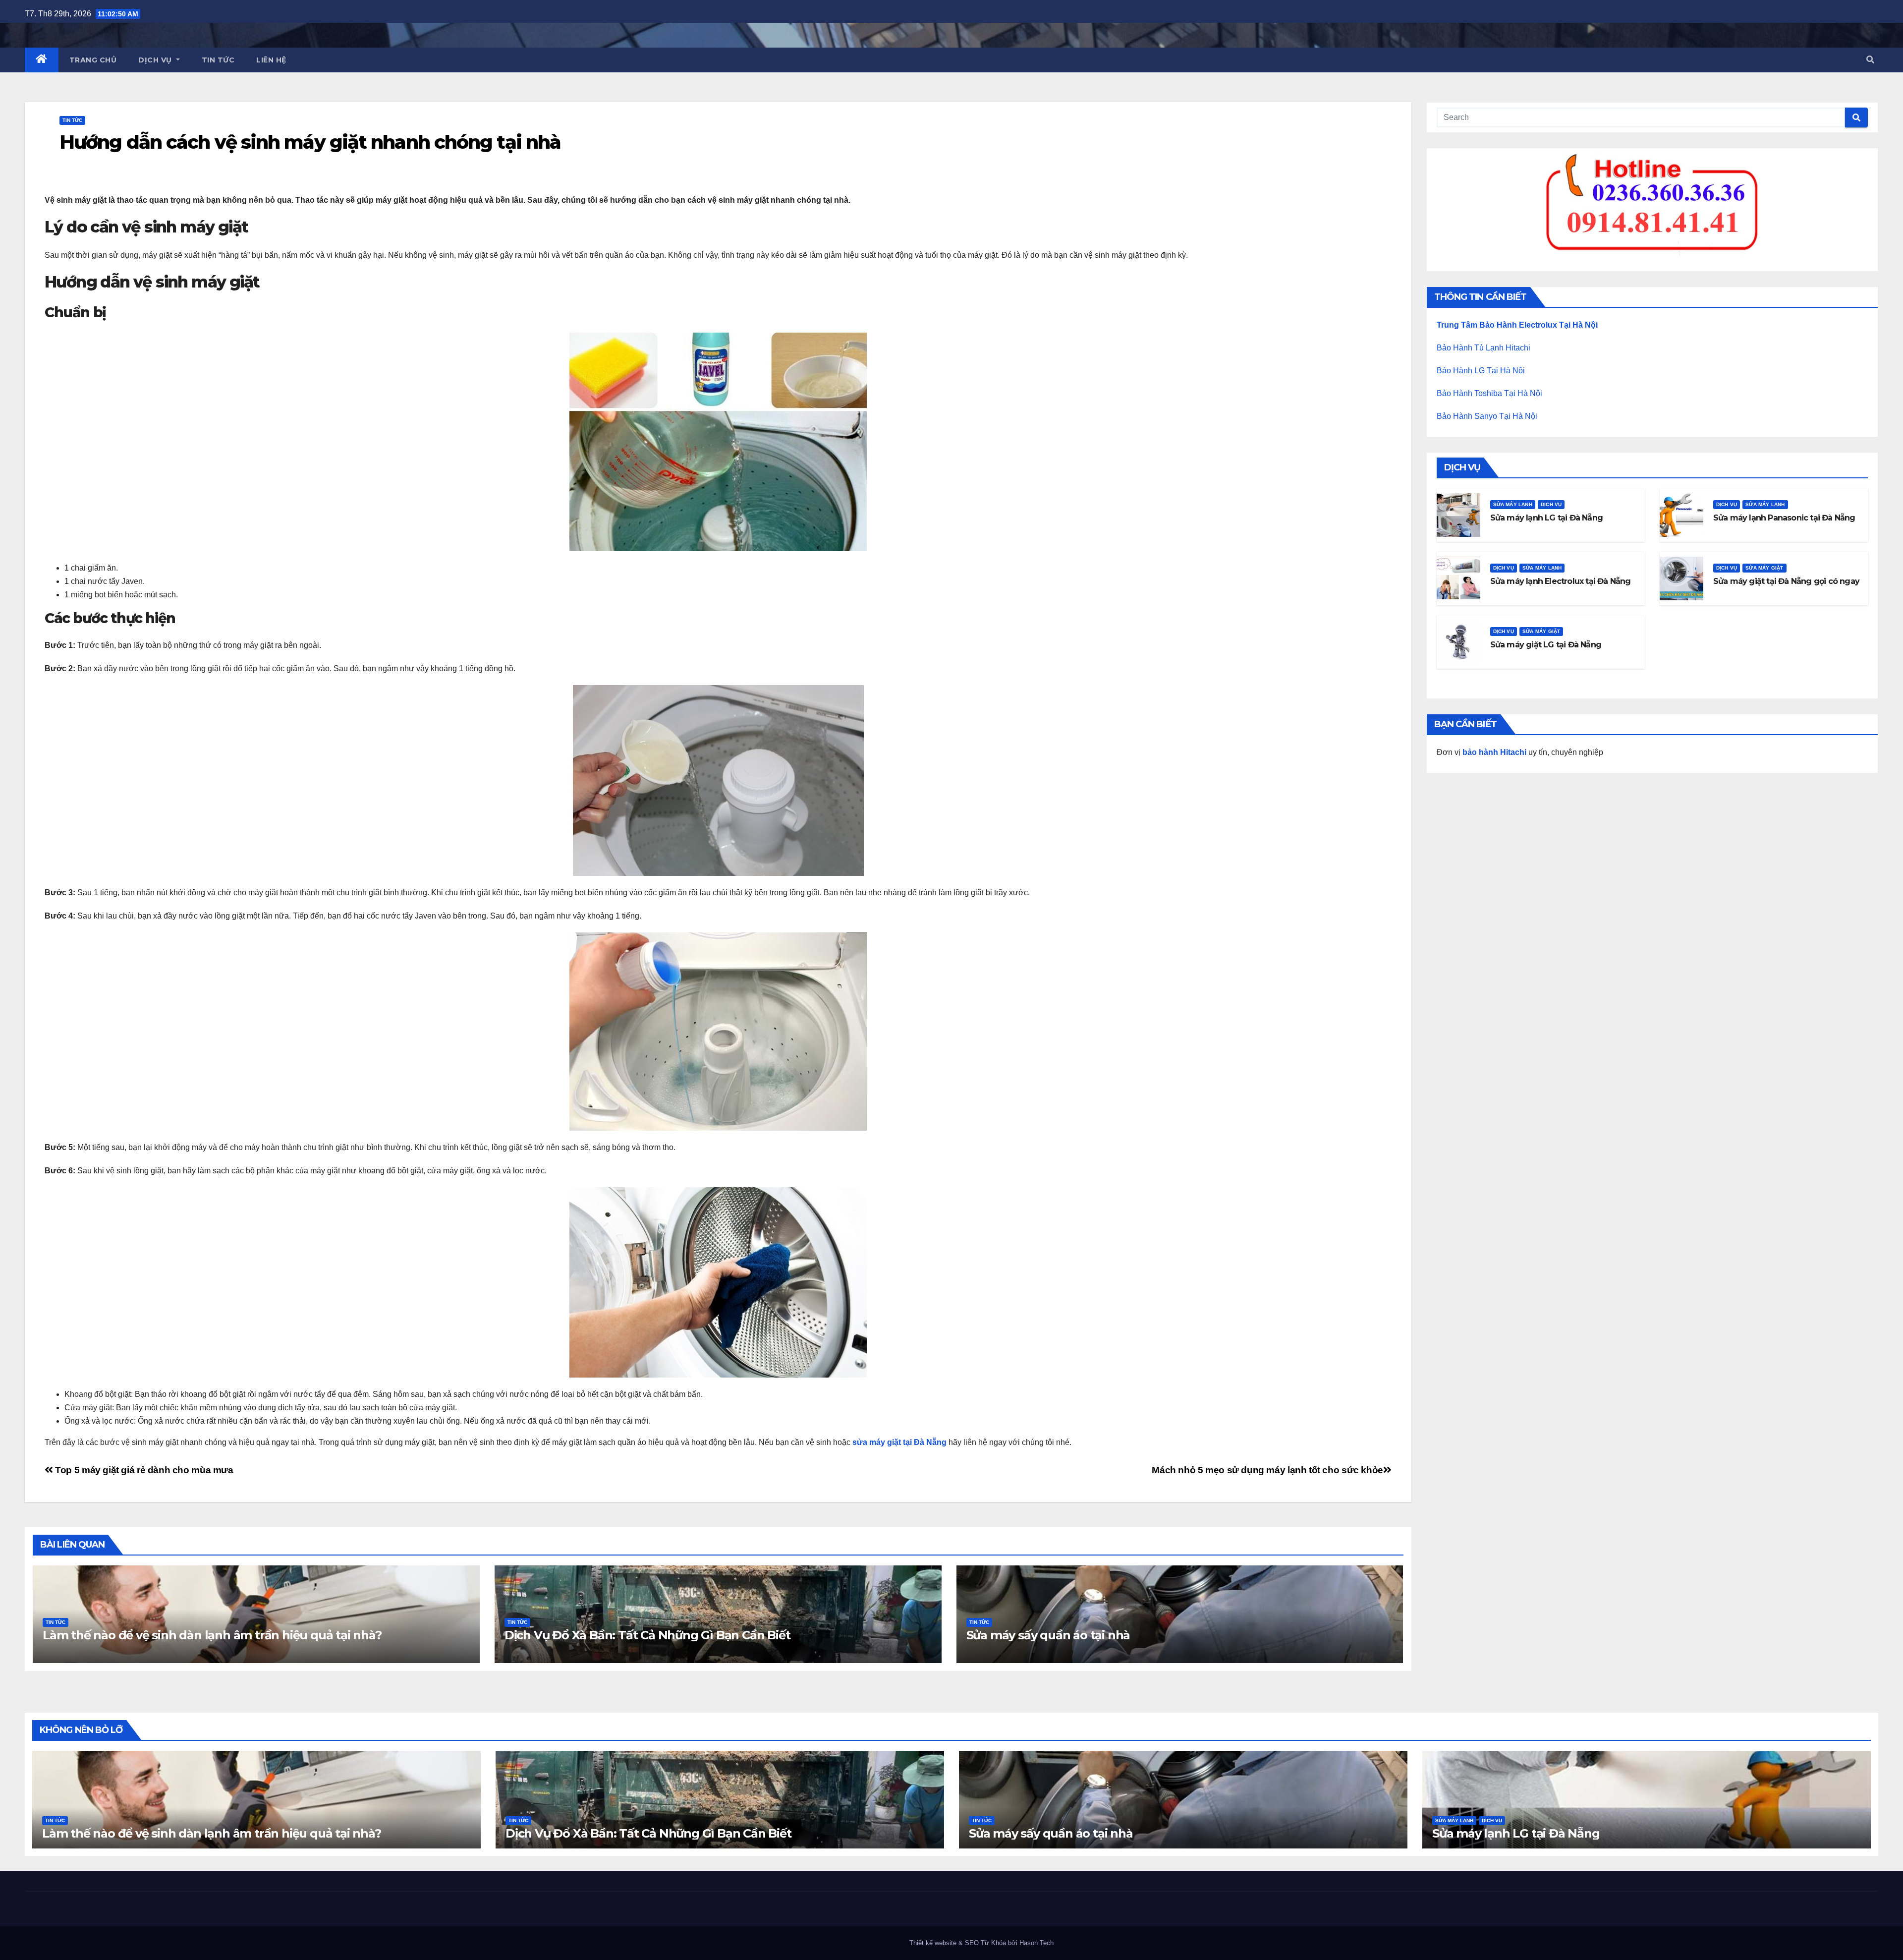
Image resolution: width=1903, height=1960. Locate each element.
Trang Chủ (93, 60)
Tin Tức (218, 60)
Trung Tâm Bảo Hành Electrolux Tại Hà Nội (1517, 325)
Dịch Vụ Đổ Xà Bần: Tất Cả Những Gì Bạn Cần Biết (647, 1635)
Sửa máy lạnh (1513, 504)
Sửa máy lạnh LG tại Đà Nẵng (1546, 518)
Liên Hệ (271, 60)
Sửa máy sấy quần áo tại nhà (1048, 1635)
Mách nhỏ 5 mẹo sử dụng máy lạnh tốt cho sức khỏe (1267, 1470)
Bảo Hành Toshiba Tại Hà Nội (1489, 393)
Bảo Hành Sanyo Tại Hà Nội (1487, 416)
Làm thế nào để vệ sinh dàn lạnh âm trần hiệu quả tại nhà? (212, 1635)
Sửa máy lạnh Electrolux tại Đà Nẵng (1561, 581)
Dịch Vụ (156, 60)
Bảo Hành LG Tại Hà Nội (1481, 371)
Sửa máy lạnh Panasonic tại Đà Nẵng (1784, 518)
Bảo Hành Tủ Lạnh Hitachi (1483, 348)
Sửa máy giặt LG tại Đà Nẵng (1546, 645)
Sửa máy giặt (1764, 568)
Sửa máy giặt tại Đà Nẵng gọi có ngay (1786, 581)
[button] (1870, 60)
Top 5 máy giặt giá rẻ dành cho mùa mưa (143, 1470)
